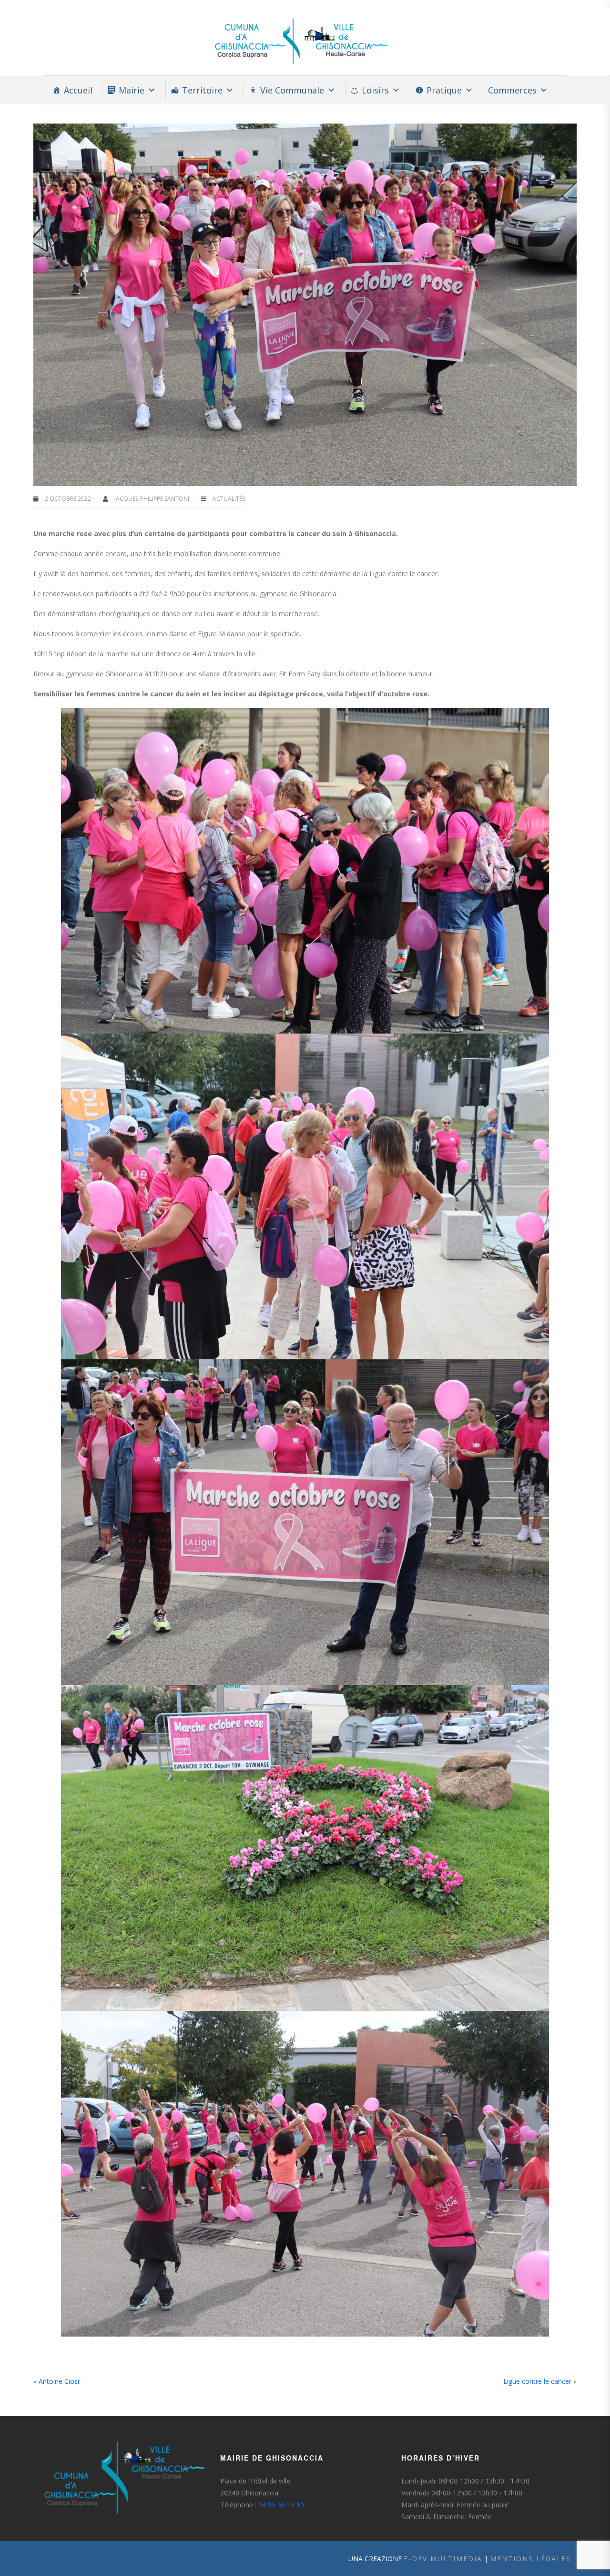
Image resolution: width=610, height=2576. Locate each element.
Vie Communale (292, 90)
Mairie (132, 90)
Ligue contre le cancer (537, 2381)
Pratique (444, 90)
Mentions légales (530, 2559)
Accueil (78, 90)
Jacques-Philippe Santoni (152, 499)
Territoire (202, 90)
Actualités (229, 499)
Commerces (512, 90)
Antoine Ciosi (59, 2381)
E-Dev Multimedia (443, 2559)
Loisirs (375, 90)
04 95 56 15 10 (281, 2505)
